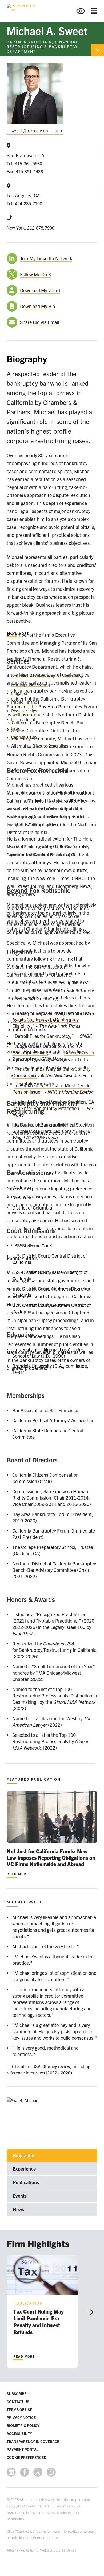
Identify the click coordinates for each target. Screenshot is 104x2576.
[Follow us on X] (38, 2472)
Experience (24, 2169)
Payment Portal (23, 2449)
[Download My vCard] (13, 290)
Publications (26, 2182)
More (18, 633)
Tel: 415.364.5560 (24, 163)
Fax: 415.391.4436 (25, 171)
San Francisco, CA (25, 155)
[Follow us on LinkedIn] (11, 2472)
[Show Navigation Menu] (94, 11)
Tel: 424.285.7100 (24, 203)
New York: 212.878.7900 (31, 228)
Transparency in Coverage (33, 2441)
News (18, 2209)
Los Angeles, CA (23, 195)
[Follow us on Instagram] (51, 2472)
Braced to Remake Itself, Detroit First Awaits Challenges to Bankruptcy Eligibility (51, 1019)
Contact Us (18, 2401)
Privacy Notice (21, 2417)
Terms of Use (19, 2409)
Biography (23, 2155)
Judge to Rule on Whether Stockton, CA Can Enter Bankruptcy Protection (53, 1105)
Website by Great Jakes (58, 2550)
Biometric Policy (23, 2425)
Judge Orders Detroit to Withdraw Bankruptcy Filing (47, 1049)
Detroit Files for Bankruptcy (42, 1036)
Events (20, 2196)
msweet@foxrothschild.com (35, 130)
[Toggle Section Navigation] (98, 50)
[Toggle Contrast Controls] (84, 11)
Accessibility (19, 2433)
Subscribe (17, 2393)
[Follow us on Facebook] (25, 2472)
